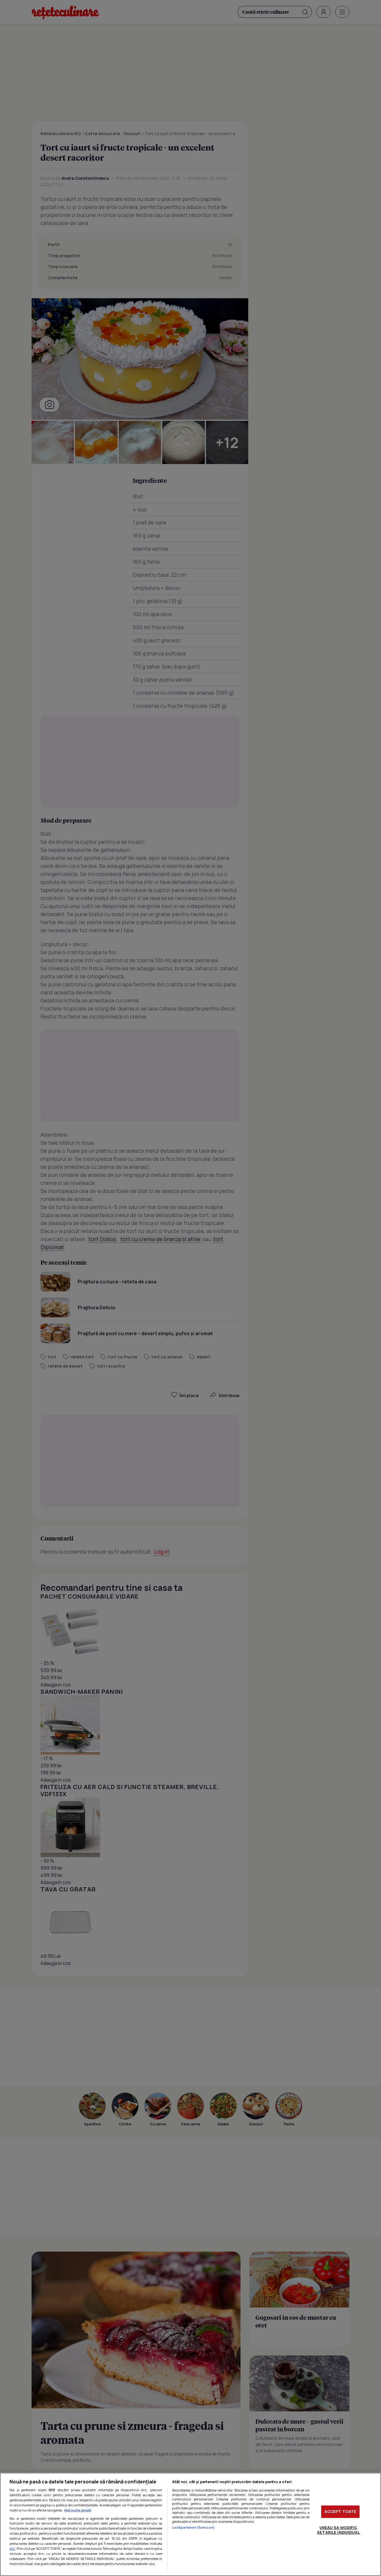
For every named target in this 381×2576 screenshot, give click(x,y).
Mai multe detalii (78, 2510)
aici (12, 2548)
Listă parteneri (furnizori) (193, 2527)
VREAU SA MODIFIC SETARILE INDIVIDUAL (338, 2530)
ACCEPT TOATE (341, 2511)
